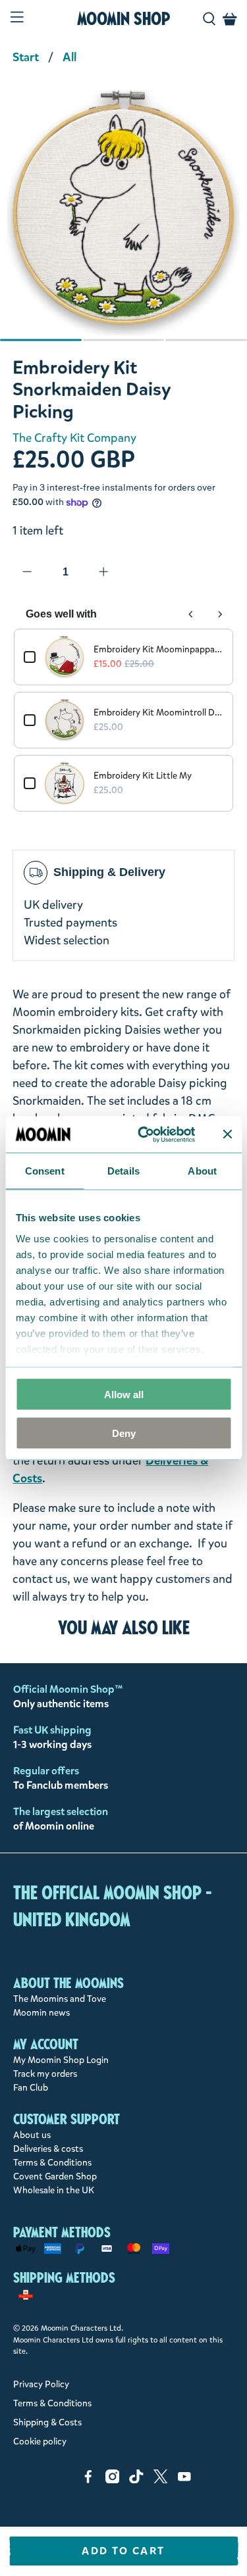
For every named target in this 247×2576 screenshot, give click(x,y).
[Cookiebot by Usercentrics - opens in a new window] (145, 1134)
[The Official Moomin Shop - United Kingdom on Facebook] (88, 2480)
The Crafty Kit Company (74, 438)
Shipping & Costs (47, 2422)
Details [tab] (123, 1171)
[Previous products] (191, 614)
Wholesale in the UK (54, 2190)
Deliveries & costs (48, 2149)
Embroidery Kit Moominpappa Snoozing (158, 649)
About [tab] (202, 1171)
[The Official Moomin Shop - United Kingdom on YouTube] (184, 2480)
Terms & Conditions (52, 2163)
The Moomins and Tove (60, 1999)
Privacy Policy (41, 2384)
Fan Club (31, 2088)
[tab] (41, 340)
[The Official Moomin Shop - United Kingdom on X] (161, 2480)
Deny (124, 1433)
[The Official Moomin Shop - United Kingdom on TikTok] (136, 2480)
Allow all (124, 1395)
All (69, 57)
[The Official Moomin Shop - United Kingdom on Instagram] (113, 2480)
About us (32, 2135)
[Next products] (220, 614)
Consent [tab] (45, 1171)
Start (26, 57)
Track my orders (45, 2074)
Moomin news (41, 2013)
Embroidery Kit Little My (143, 776)
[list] (123, 219)
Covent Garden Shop (55, 2176)
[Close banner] (227, 1134)
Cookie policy (40, 2442)
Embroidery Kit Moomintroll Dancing (158, 713)
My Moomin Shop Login (61, 2060)
